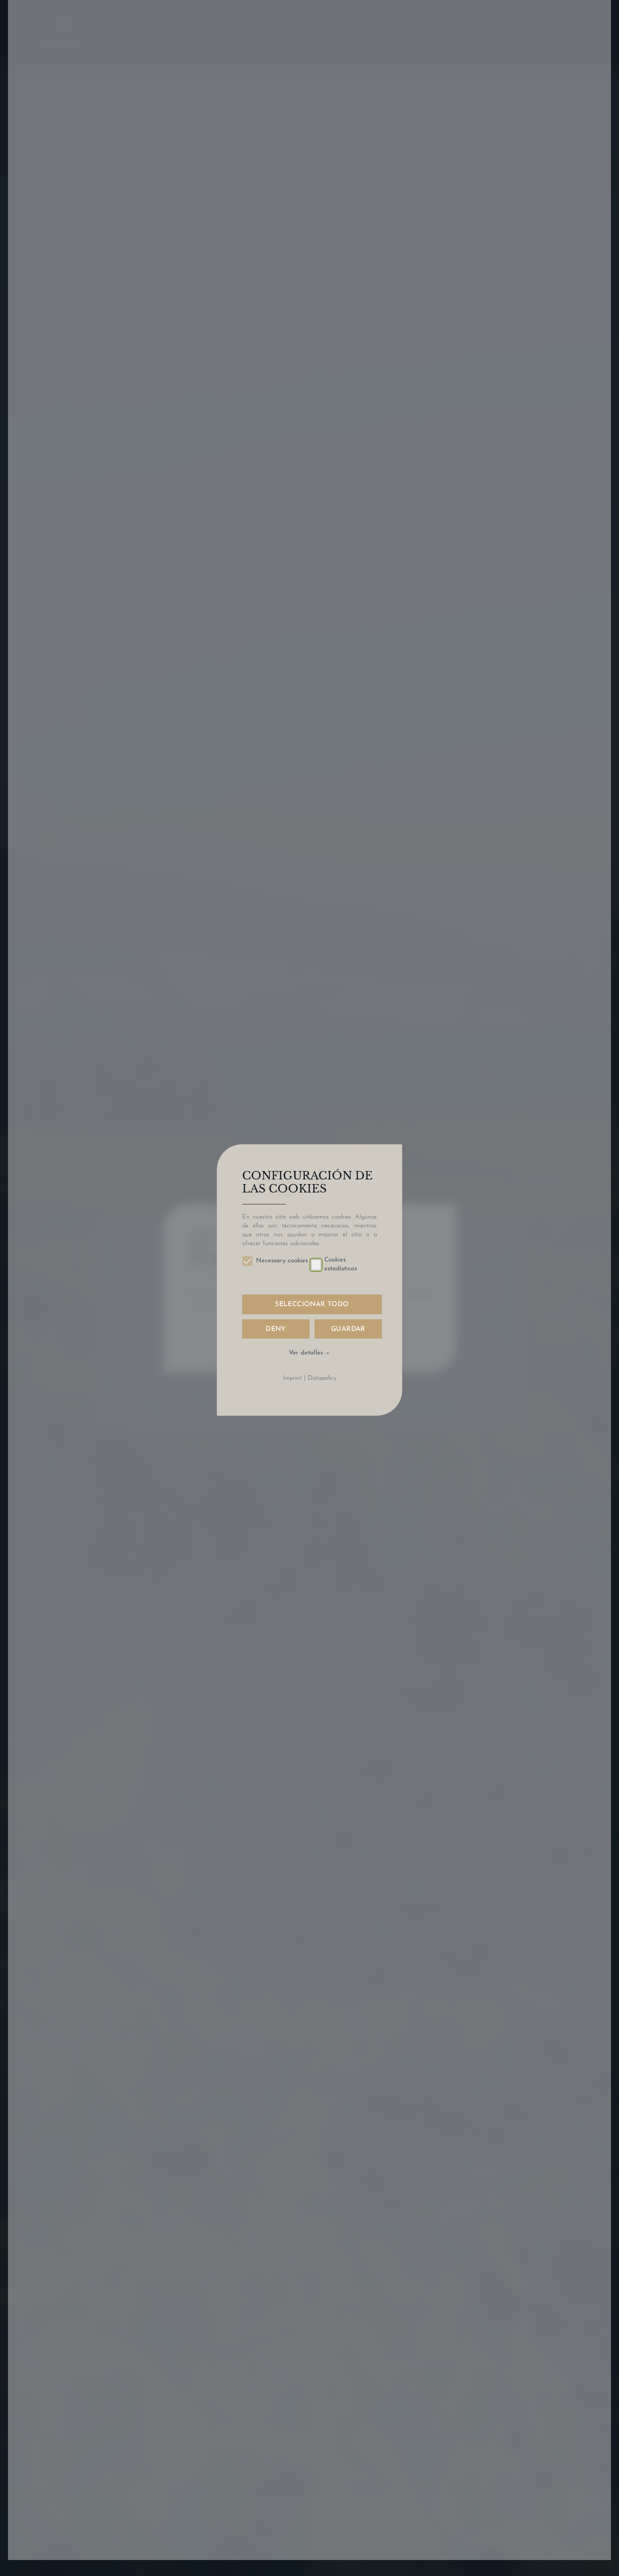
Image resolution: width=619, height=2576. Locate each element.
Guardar (348, 1329)
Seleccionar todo (312, 1305)
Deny (276, 1329)
